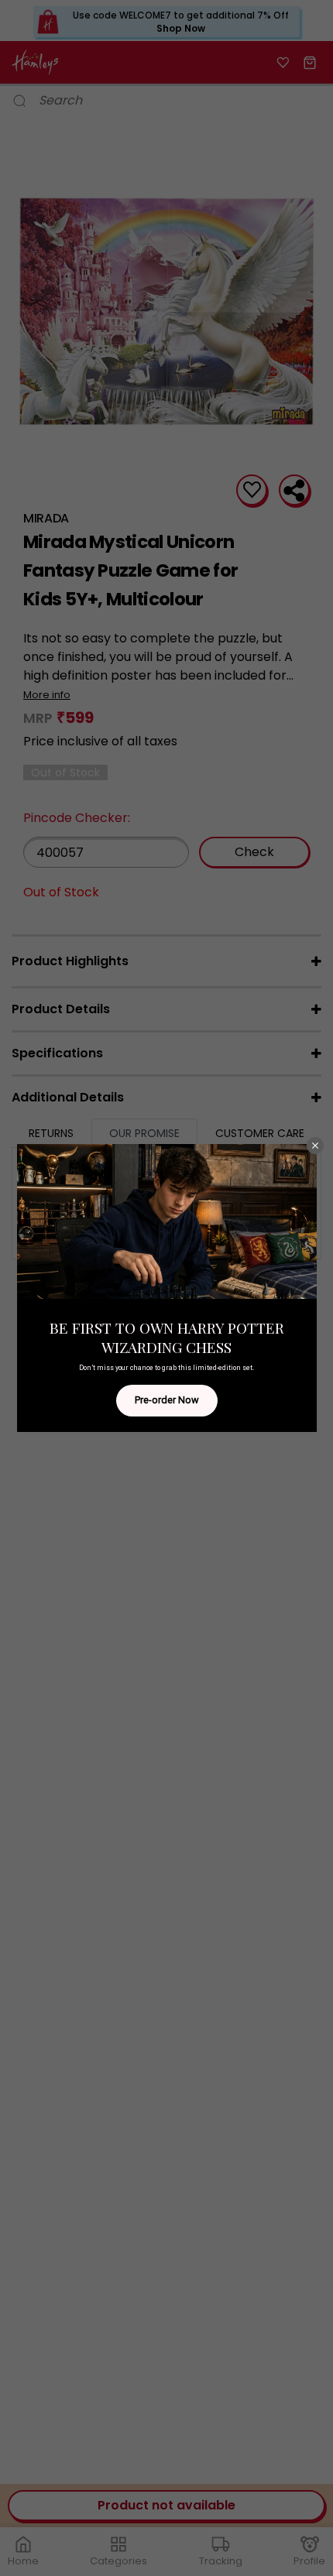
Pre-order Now (167, 1400)
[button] (315, 1146)
